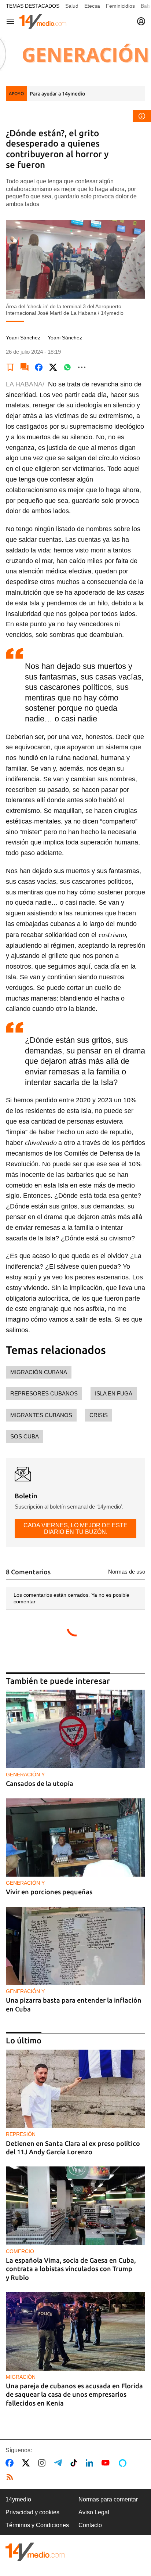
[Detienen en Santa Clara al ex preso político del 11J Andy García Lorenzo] (75, 2089)
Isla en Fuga (114, 1393)
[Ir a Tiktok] (75, 2463)
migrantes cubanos (41, 1415)
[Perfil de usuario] (141, 21)
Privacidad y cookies (32, 2512)
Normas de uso (127, 1572)
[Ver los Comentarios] (25, 367)
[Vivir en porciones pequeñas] (75, 1838)
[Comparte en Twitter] (53, 367)
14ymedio (18, 2499)
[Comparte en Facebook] (39, 367)
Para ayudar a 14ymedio (57, 94)
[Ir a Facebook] (11, 2463)
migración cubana (39, 1372)
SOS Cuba (25, 1436)
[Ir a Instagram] (43, 2463)
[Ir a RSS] (11, 2477)
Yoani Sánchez (23, 338)
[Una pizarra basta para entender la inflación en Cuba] (75, 1946)
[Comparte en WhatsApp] (67, 367)
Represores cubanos (44, 1393)
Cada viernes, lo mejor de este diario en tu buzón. (75, 1529)
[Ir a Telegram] (59, 2463)
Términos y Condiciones (37, 2525)
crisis (99, 1415)
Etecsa (92, 6)
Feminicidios (120, 6)
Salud (72, 6)
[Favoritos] (10, 367)
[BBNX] (35, 2552)
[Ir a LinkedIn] (91, 2463)
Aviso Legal (94, 2512)
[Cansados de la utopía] (75, 1729)
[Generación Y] (75, 54)
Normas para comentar (108, 2499)
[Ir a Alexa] (124, 2463)
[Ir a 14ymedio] (43, 21)
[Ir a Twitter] (27, 2463)
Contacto (90, 2525)
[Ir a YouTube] (107, 2463)
